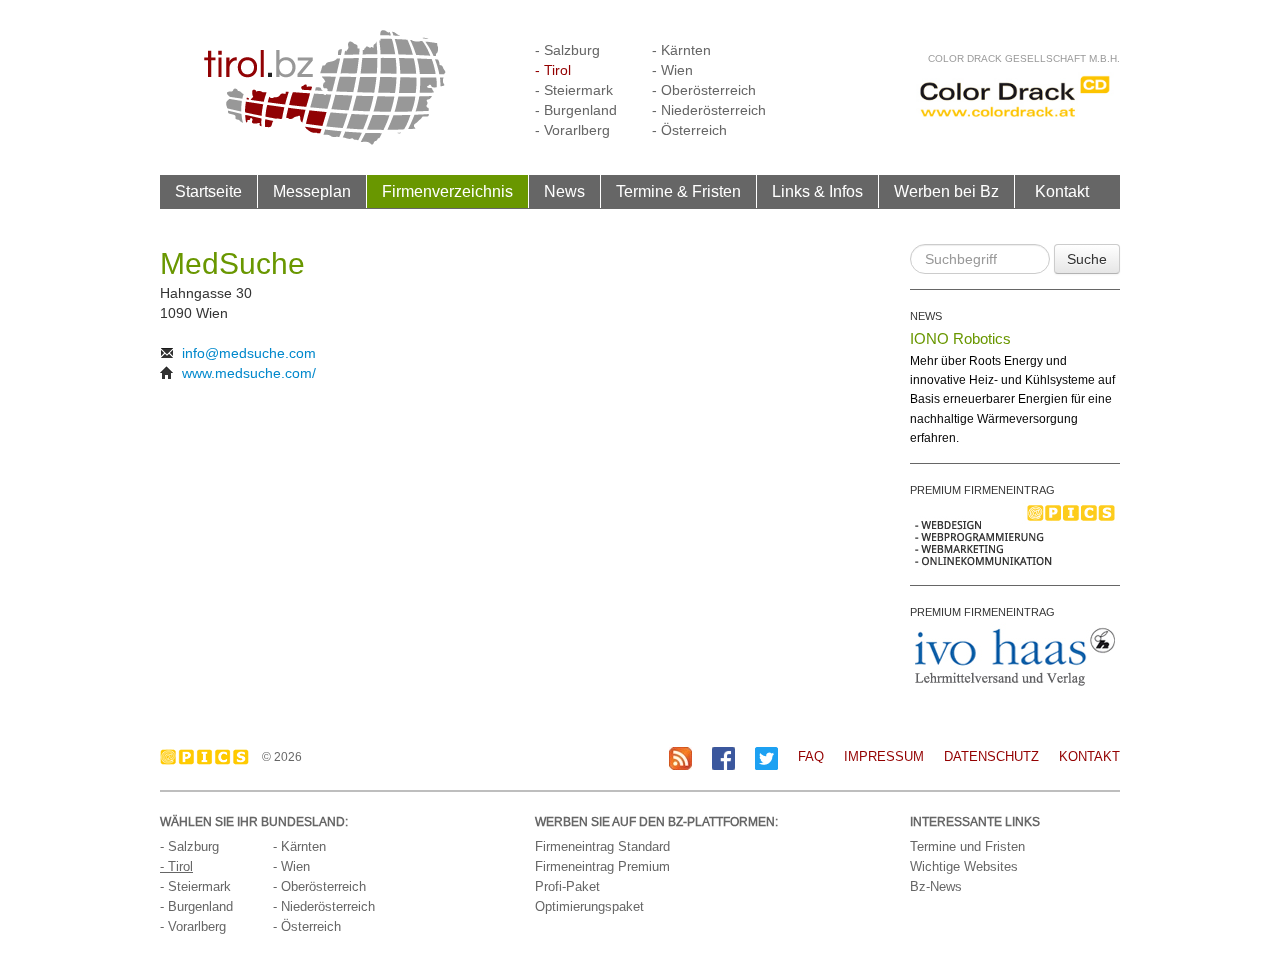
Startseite (208, 191)
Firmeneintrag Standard (602, 846)
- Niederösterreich (709, 110)
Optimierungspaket (589, 906)
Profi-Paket (567, 886)
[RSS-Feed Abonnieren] (680, 757)
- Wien (672, 70)
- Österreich (689, 130)
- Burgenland (576, 110)
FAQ (811, 756)
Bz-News (936, 886)
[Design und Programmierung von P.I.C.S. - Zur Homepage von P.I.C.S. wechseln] (209, 757)
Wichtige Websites (964, 866)
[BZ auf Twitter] (766, 757)
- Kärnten (681, 50)
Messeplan (312, 191)
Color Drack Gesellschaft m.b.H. (1024, 58)
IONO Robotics (960, 338)
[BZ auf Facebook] (723, 757)
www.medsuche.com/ (249, 373)
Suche (1087, 259)
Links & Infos (817, 191)
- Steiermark (574, 90)
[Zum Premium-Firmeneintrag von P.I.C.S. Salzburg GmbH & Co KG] (1015, 534)
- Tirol (553, 70)
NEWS (926, 316)
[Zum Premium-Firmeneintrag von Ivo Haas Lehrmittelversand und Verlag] (1015, 656)
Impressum (884, 756)
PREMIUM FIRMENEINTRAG (982, 490)
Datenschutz (991, 756)
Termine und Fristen (967, 846)
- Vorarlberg (572, 130)
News (564, 191)
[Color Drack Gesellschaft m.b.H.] (1015, 95)
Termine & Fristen (678, 191)
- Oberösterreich (704, 90)
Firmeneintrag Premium (602, 866)
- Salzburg (567, 50)
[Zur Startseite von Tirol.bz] (325, 86)
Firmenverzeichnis (447, 191)
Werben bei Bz (946, 191)
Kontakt (1062, 191)
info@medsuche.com (249, 353)
